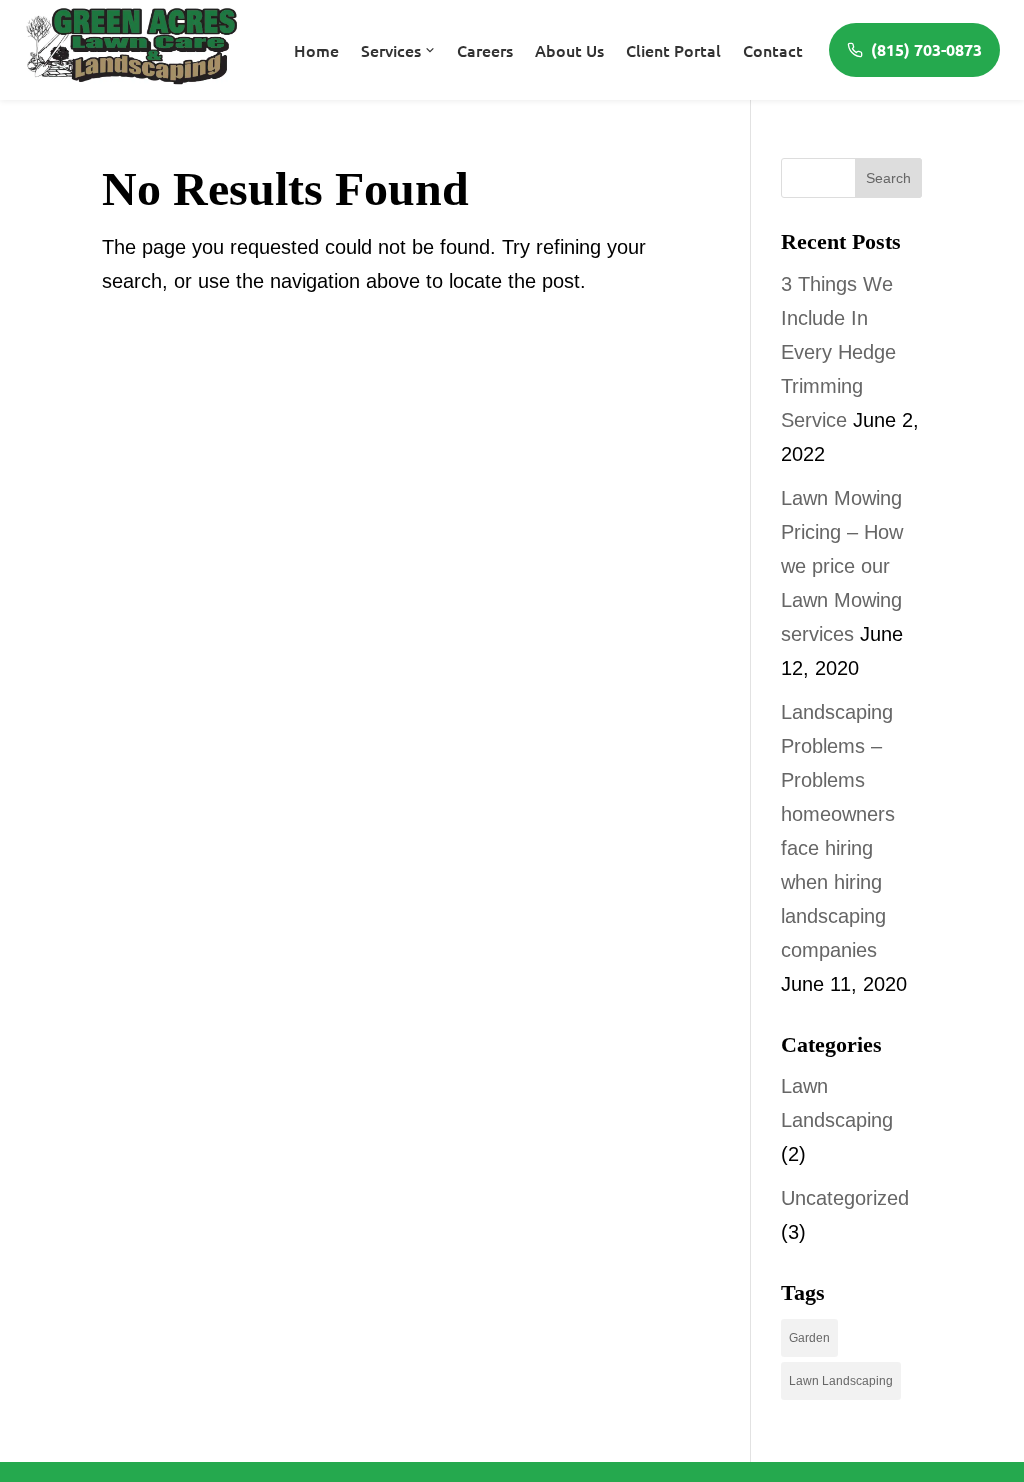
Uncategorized (845, 1198)
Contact (773, 50)
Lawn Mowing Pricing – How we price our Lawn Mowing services (842, 566)
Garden (809, 1338)
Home (316, 50)
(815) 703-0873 (926, 49)
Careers (485, 50)
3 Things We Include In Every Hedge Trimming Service (838, 352)
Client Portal (673, 50)
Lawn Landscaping (841, 1381)
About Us (569, 50)
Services (391, 50)
